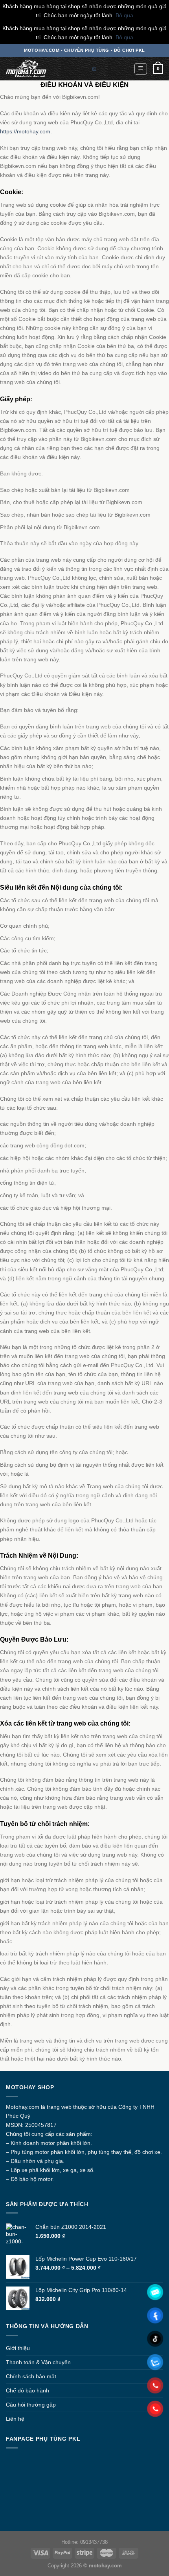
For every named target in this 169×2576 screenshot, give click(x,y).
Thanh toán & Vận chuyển (38, 2362)
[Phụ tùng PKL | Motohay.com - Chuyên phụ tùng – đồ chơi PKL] (33, 69)
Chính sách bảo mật (31, 2376)
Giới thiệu (18, 2348)
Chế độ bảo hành (28, 2390)
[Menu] (141, 69)
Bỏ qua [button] (124, 15)
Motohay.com (23, 2107)
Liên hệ (15, 2419)
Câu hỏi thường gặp (31, 2405)
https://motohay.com (25, 131)
